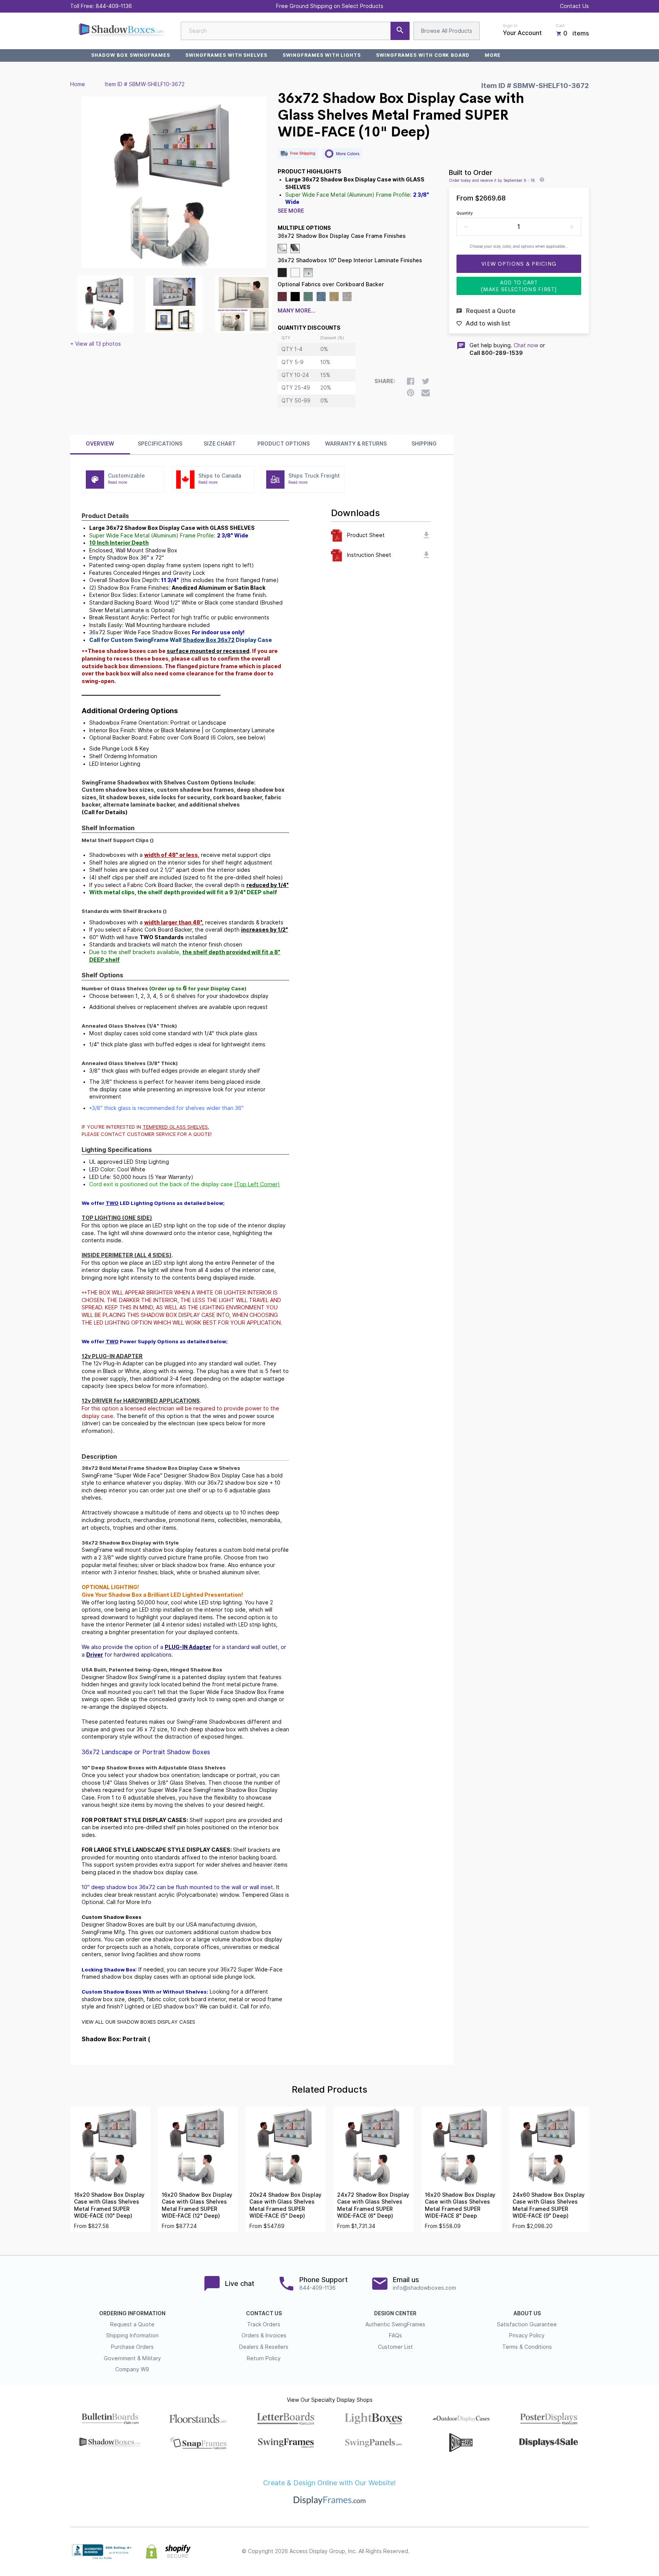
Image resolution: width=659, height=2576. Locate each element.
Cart (560, 26)
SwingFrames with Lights (322, 55)
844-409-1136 (114, 6)
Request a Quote (132, 2324)
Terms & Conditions (527, 2347)
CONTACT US (264, 2313)
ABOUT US (527, 2313)
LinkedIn (567, 2552)
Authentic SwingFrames (395, 2324)
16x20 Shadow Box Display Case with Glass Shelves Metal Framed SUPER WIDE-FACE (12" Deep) (197, 2205)
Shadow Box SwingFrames (131, 55)
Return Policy (264, 2358)
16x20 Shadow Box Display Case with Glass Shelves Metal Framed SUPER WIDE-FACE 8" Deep (460, 2205)
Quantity (465, 213)
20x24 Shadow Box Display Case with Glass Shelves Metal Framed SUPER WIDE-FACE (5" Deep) (285, 2205)
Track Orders (264, 2324)
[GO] (400, 31)
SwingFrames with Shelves (226, 55)
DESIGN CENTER (395, 2313)
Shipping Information (132, 2335)
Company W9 (132, 2369)
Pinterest (551, 2552)
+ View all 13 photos (96, 344)
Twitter (534, 2552)
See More (291, 211)
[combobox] (295, 31)
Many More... (297, 311)
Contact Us (574, 6)
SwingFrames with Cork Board (423, 55)
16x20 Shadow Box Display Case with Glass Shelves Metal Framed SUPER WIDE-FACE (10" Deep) (109, 2205)
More (493, 55)
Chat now (526, 345)
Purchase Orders (132, 2347)
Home (78, 84)
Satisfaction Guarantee (527, 2324)
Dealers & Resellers (264, 2347)
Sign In (510, 26)
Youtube (584, 2552)
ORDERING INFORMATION (132, 2313)
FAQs (395, 2335)
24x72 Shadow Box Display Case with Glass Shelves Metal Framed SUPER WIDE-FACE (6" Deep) (373, 2205)
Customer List (395, 2347)
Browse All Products (447, 31)
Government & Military (132, 2358)
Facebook (517, 2552)
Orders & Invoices (264, 2335)
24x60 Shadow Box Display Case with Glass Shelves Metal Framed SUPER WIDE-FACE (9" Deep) (549, 2205)
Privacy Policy (527, 2335)
